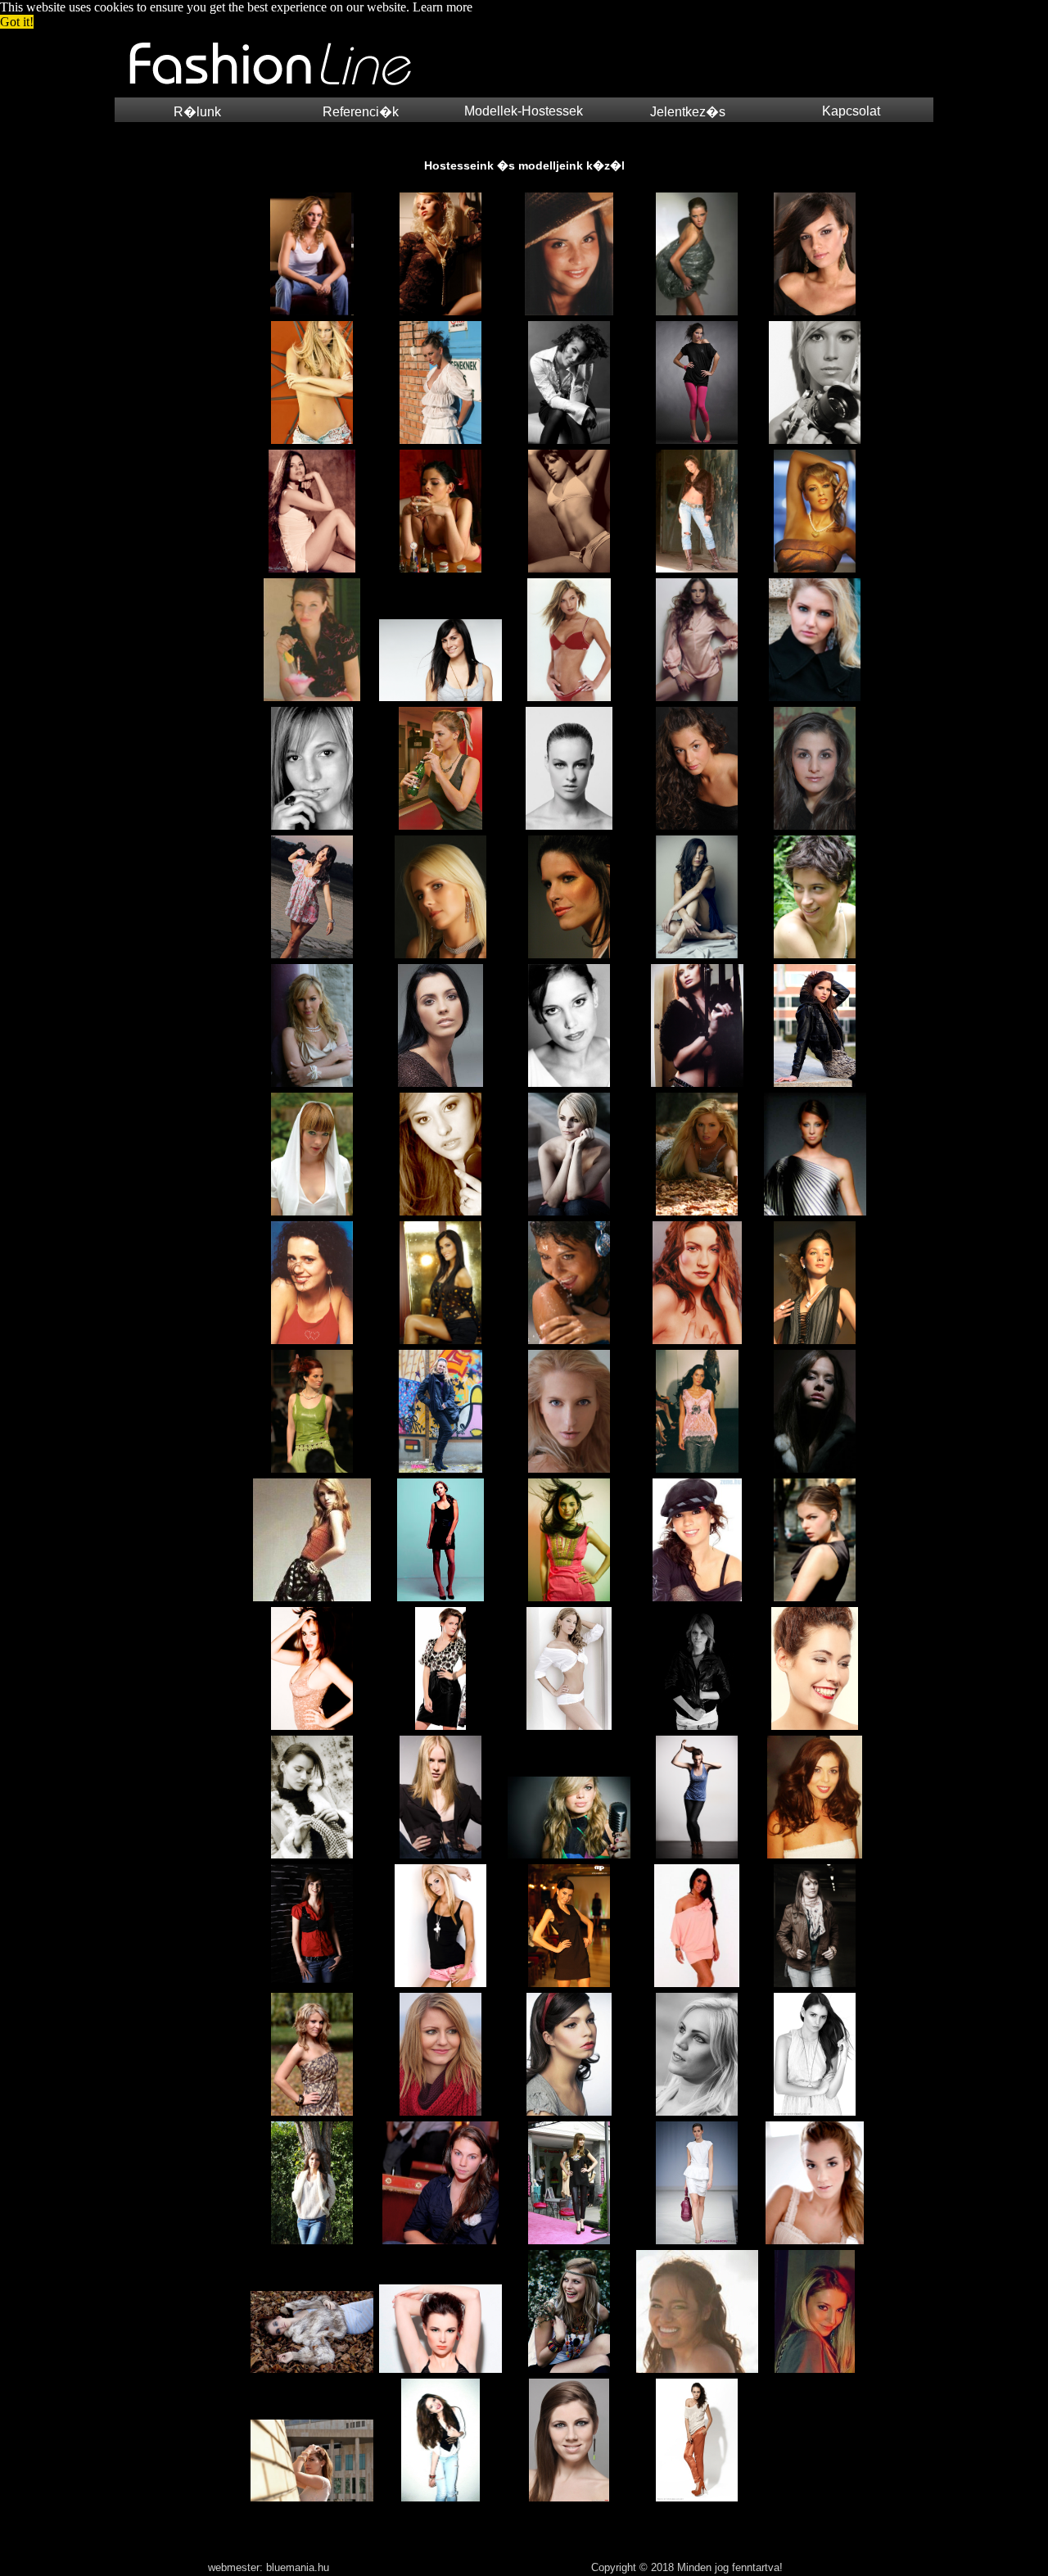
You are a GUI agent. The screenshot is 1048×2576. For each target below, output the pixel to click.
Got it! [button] (17, 22)
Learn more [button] (443, 7)
